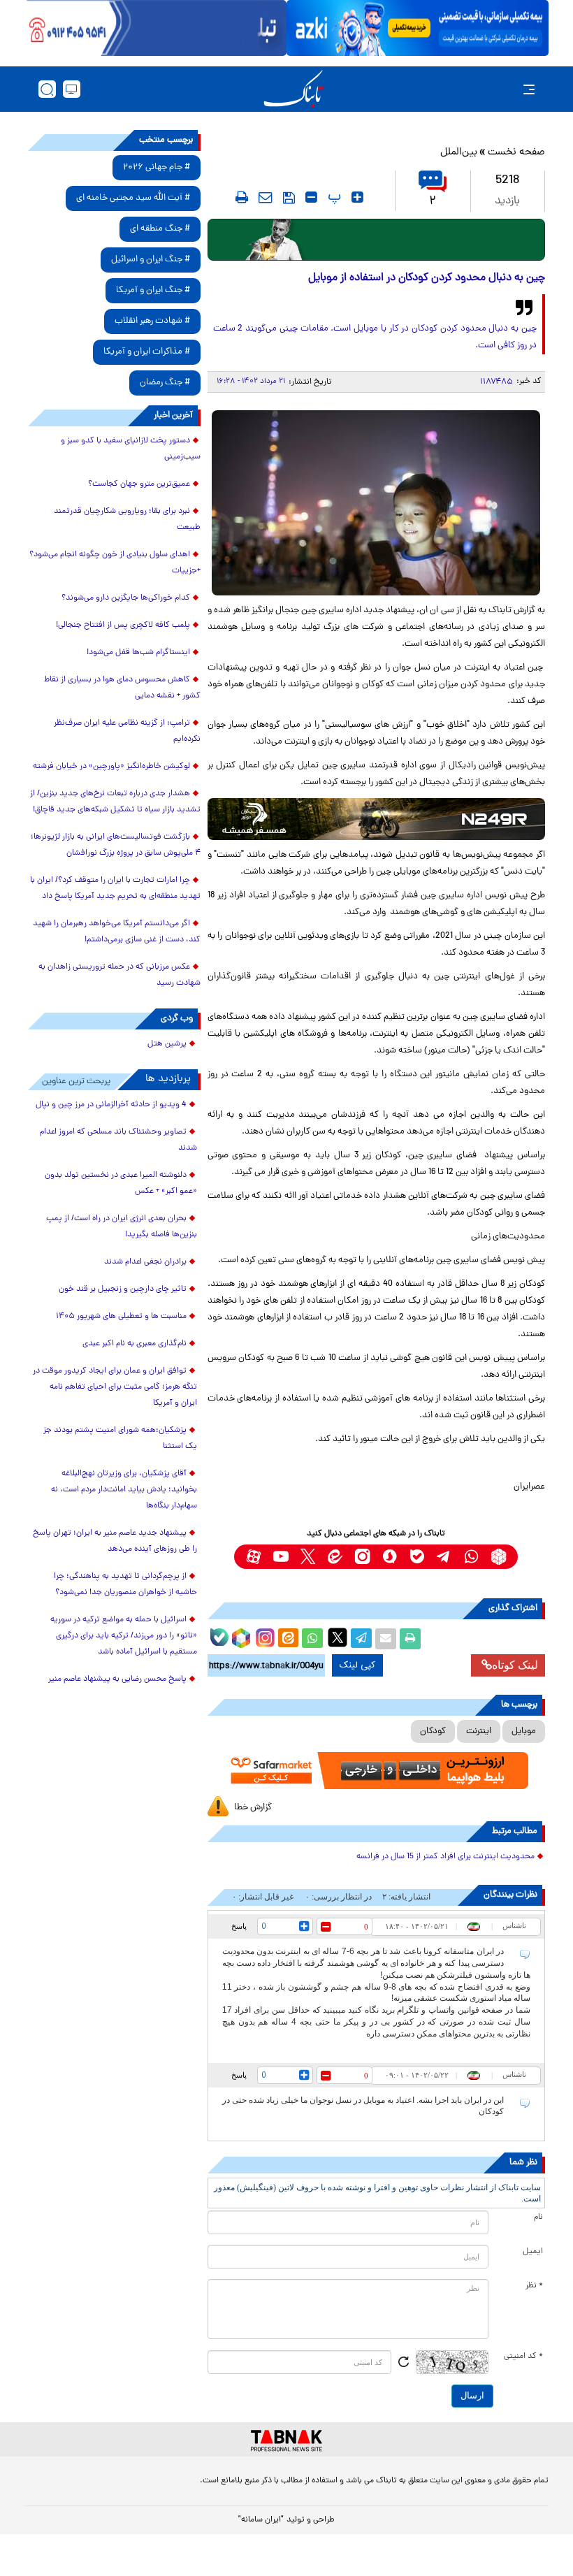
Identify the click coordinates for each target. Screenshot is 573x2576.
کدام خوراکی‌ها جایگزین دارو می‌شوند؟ (126, 598)
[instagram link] (362, 1557)
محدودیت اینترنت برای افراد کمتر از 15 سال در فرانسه (445, 1857)
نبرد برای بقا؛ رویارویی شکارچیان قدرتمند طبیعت (127, 520)
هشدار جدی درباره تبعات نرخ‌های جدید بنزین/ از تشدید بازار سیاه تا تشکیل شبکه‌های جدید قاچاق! (115, 802)
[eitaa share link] (288, 1639)
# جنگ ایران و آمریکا (153, 290)
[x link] (308, 1557)
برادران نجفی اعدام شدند (145, 1262)
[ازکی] (418, 28)
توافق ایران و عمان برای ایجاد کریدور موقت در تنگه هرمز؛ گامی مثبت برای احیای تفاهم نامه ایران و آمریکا (115, 1387)
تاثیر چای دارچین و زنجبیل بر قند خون (123, 1289)
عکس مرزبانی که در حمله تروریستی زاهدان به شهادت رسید (119, 975)
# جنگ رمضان (165, 383)
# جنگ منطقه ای (160, 229)
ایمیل (533, 2252)
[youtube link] (281, 1557)
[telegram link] (444, 1557)
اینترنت (479, 1731)
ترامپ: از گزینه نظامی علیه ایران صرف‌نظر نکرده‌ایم (127, 731)
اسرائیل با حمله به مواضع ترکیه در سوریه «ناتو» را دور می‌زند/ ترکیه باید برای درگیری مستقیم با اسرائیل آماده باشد (124, 1636)
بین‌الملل (459, 153)
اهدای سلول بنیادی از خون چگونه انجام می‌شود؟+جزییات (115, 563)
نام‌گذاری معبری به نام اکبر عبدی (135, 1344)
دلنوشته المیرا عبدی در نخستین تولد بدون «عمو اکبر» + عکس (121, 1184)
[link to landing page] (293, 89)
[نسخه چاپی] (410, 1639)
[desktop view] (72, 89)
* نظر (534, 2286)
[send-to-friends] (266, 197)
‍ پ (333, 197)
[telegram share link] (361, 1639)
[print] (242, 197)
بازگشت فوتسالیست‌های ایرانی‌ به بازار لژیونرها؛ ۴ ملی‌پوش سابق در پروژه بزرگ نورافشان (116, 845)
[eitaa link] (335, 1557)
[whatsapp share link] (312, 1639)
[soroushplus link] (390, 1557)
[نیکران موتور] (376, 819)
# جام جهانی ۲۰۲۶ (157, 167)
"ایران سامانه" (261, 2520)
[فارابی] (376, 240)
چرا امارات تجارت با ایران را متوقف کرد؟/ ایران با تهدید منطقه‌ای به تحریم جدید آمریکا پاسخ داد (115, 889)
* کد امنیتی (523, 2357)
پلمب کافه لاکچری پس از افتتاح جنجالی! (123, 625)
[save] (289, 198)
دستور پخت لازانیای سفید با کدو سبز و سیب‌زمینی (131, 449)
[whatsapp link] (471, 1557)
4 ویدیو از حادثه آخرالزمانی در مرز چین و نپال (111, 1105)
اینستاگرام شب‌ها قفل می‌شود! (138, 653)
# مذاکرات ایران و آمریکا (147, 352)
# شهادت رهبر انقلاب (152, 321)
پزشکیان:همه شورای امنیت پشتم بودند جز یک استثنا (120, 1439)
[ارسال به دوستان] (386, 1639)
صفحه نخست (516, 153)
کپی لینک (357, 1665)
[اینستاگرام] (263, 1636)
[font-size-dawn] (311, 197)
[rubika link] (499, 1557)
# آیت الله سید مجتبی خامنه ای (133, 198)
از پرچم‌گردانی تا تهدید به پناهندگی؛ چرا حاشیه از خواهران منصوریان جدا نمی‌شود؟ (125, 1585)
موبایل (524, 1731)
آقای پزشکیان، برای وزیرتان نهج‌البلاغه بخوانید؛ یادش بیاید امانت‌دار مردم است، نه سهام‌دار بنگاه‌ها (124, 1490)
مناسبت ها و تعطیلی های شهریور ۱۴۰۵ (121, 1317)
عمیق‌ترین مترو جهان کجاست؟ (139, 484)
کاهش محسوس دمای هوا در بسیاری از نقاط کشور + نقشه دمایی (122, 688)
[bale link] (417, 1557)
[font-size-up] (357, 197)
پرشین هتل (167, 1044)
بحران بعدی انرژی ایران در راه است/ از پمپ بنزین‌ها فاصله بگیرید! (122, 1227)
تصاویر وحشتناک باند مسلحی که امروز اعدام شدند (118, 1140)
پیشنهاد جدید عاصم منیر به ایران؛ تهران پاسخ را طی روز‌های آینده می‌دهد (115, 1541)
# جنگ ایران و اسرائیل (151, 260)
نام (538, 2217)
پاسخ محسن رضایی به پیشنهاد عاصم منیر (117, 1679)
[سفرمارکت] (376, 1771)
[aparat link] (253, 1557)
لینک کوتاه (515, 1665)
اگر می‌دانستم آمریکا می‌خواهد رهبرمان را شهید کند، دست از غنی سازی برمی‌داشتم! (117, 932)
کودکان (433, 1731)
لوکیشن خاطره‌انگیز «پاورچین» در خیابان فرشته (111, 767)
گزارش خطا (253, 1808)
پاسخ (239, 1926)
